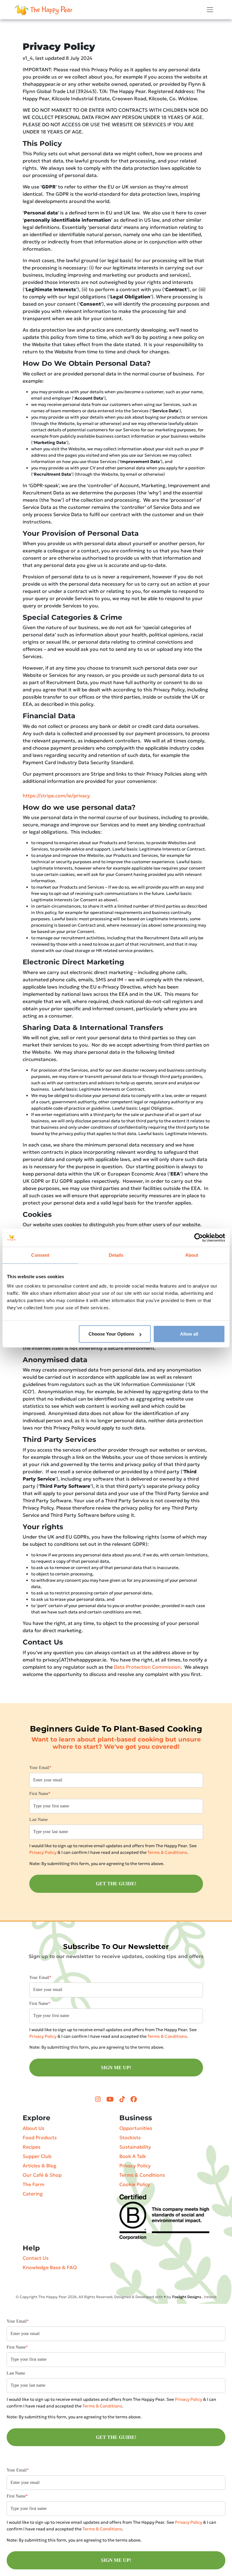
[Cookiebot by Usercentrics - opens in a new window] (199, 1237)
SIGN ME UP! (116, 2068)
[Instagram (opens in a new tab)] (99, 2099)
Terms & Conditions (167, 1852)
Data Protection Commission (147, 1667)
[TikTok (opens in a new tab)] (123, 2099)
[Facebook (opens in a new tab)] (134, 2099)
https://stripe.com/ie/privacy (56, 796)
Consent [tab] (40, 1255)
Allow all (189, 1334)
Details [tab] (116, 1255)
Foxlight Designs (187, 2297)
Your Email (40, 1768)
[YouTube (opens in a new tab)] (111, 2099)
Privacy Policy (43, 1852)
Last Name (39, 1820)
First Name (40, 1794)
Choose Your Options (111, 1334)
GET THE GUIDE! (116, 1884)
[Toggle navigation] (210, 10)
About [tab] (192, 1255)
